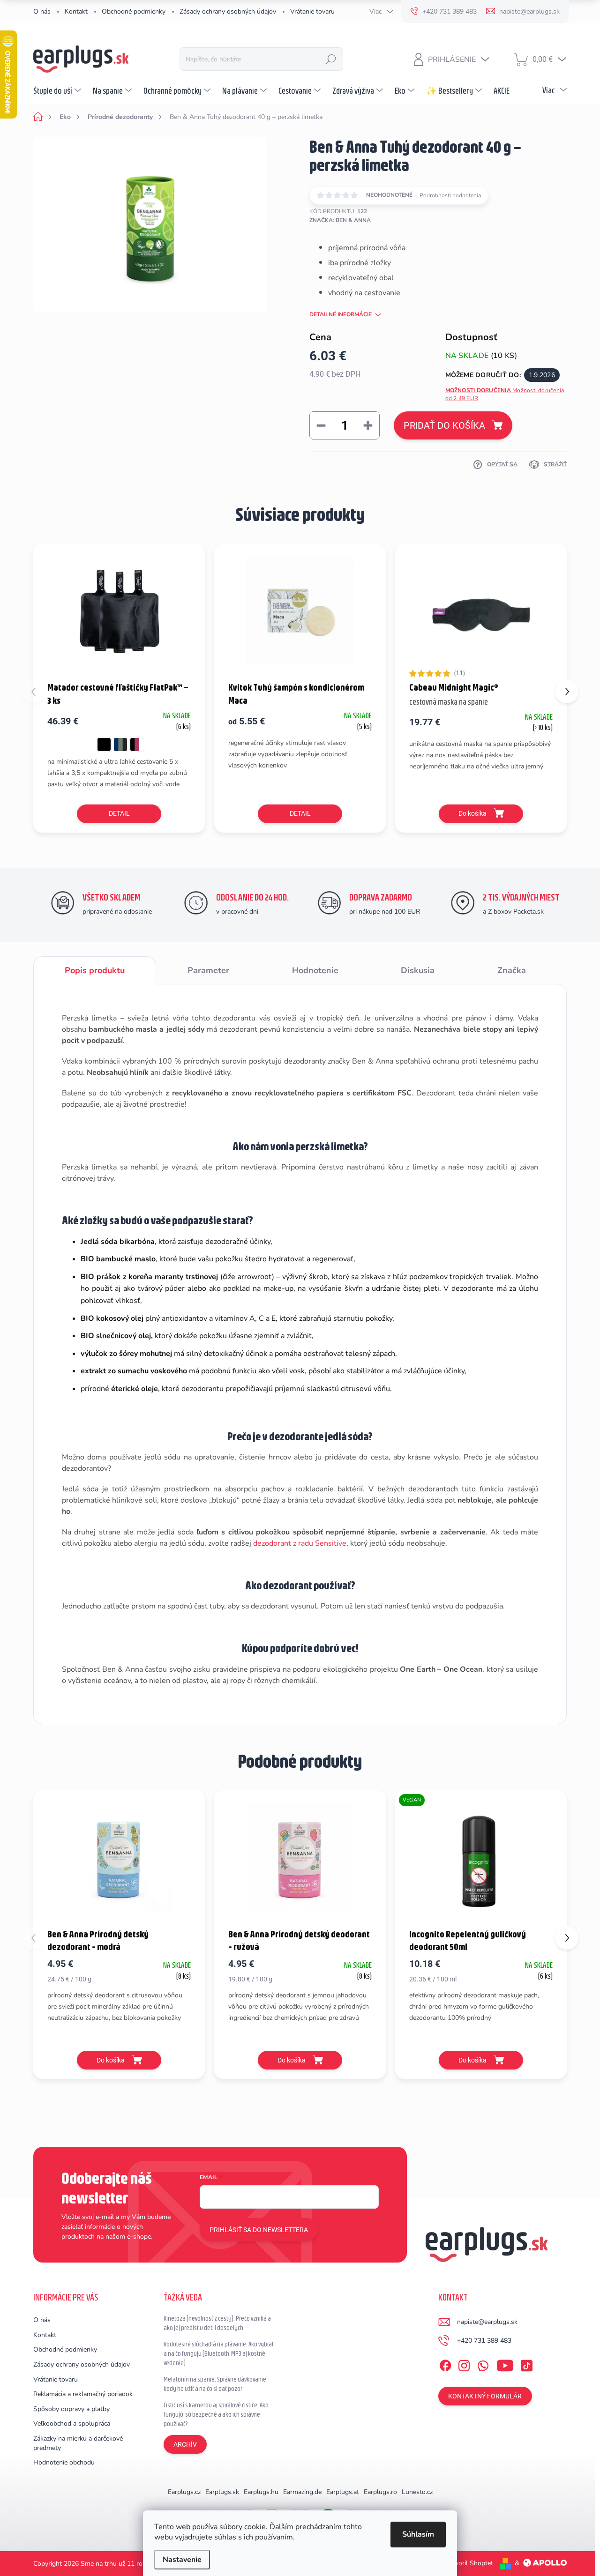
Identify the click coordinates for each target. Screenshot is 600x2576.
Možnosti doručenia (505, 394)
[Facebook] (445, 2364)
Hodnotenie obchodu (64, 2462)
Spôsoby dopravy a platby (71, 2409)
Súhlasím (418, 2534)
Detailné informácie (341, 314)
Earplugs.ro (380, 2492)
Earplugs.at (343, 2492)
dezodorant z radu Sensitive (300, 1543)
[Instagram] (464, 2364)
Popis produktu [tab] (95, 970)
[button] (567, 692)
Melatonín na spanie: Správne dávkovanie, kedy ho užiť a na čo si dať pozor (215, 2384)
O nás (42, 11)
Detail (119, 813)
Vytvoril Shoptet (469, 2563)
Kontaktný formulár (485, 2396)
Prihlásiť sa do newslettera (259, 2230)
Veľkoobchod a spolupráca (72, 2423)
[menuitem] (58, 90)
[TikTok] (526, 2364)
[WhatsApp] (483, 2364)
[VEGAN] (481, 1858)
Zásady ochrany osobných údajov (228, 11)
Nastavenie (182, 2560)
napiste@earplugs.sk (487, 2322)
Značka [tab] (512, 970)
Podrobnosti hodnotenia (450, 195)
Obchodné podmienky (134, 11)
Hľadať (331, 59)
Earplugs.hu (261, 2492)
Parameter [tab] (208, 970)
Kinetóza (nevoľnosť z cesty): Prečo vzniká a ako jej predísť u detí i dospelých (217, 2323)
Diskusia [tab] (418, 970)
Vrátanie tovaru (312, 11)
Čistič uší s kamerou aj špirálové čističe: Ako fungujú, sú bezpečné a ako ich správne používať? (216, 2414)
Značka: (340, 220)
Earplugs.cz (184, 2492)
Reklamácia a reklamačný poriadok (83, 2394)
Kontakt (76, 11)
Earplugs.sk (222, 2492)
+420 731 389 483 (484, 2341)
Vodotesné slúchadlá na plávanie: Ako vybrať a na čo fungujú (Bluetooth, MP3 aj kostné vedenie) (219, 2353)
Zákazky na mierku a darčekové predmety (78, 2443)
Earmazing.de (302, 2492)
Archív (185, 2444)
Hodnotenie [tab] (315, 970)
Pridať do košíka (444, 425)
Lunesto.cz (417, 2492)
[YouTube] (505, 2364)
